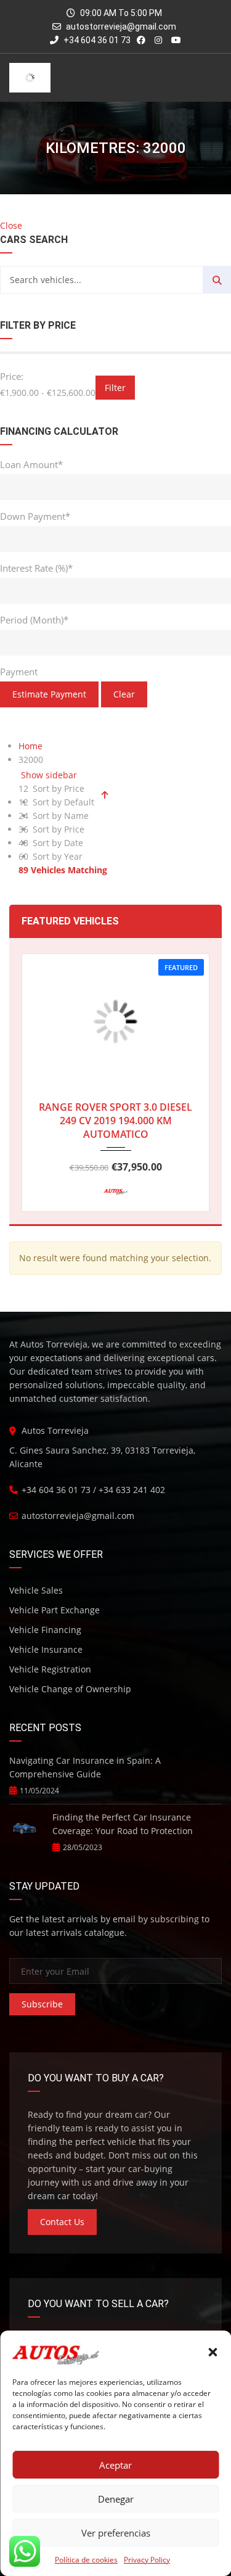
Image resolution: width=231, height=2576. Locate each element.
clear (124, 694)
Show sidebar (48, 775)
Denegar (116, 2499)
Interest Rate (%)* (36, 568)
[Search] (217, 280)
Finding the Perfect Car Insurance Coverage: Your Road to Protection (123, 1824)
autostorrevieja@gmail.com (121, 27)
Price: (12, 376)
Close (11, 225)
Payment (19, 672)
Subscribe (42, 2004)
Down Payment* (35, 516)
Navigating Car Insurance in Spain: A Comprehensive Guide (85, 1767)
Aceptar (115, 2465)
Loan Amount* (31, 464)
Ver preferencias (116, 2533)
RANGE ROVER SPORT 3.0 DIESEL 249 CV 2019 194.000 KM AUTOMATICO (115, 1121)
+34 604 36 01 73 (96, 40)
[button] (213, 2352)
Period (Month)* (34, 620)
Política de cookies (86, 2560)
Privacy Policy (147, 2560)
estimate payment (49, 694)
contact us (62, 2222)
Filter (115, 388)
